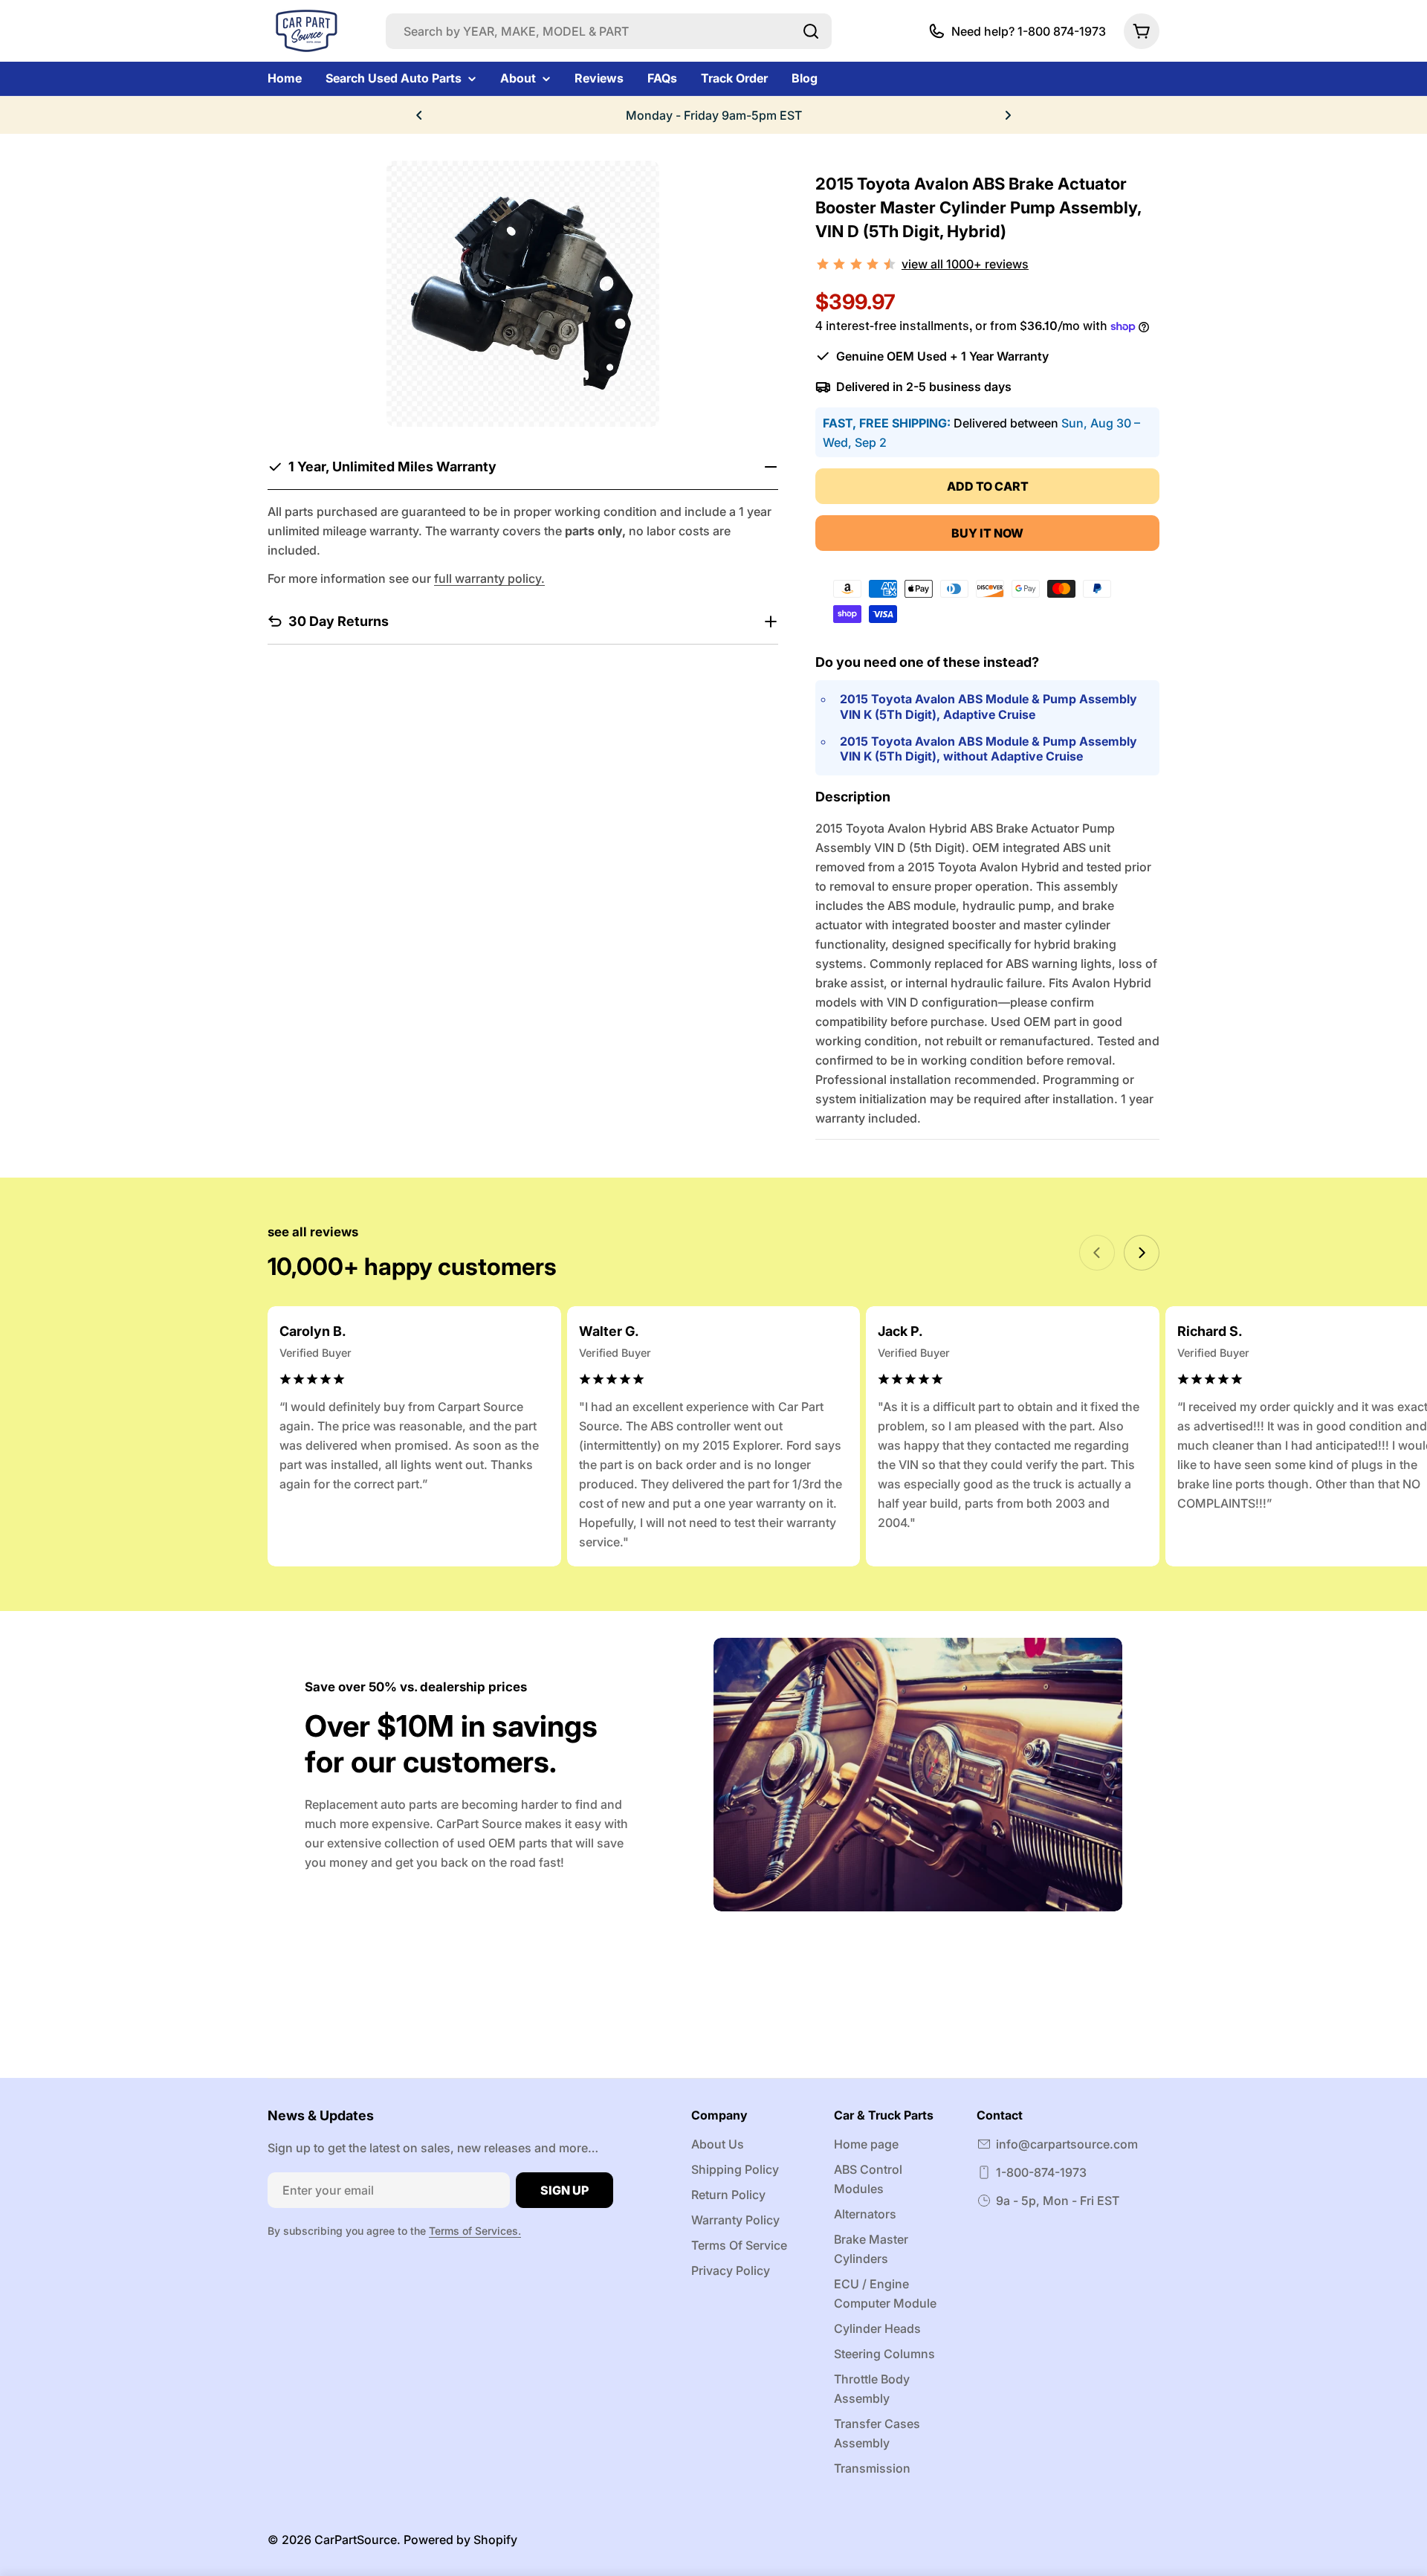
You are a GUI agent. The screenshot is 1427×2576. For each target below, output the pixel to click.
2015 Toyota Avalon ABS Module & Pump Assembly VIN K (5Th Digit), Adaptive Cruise (988, 707)
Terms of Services (473, 2231)
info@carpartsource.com (1067, 2144)
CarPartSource (356, 2540)
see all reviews (313, 1232)
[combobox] (609, 31)
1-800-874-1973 (1041, 2172)
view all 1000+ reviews (965, 264)
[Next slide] (1142, 1253)
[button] (419, 115)
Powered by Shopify (460, 2540)
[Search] (811, 31)
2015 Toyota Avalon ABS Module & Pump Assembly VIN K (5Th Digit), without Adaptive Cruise (988, 749)
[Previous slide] (1097, 1253)
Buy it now (987, 533)
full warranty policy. (489, 578)
